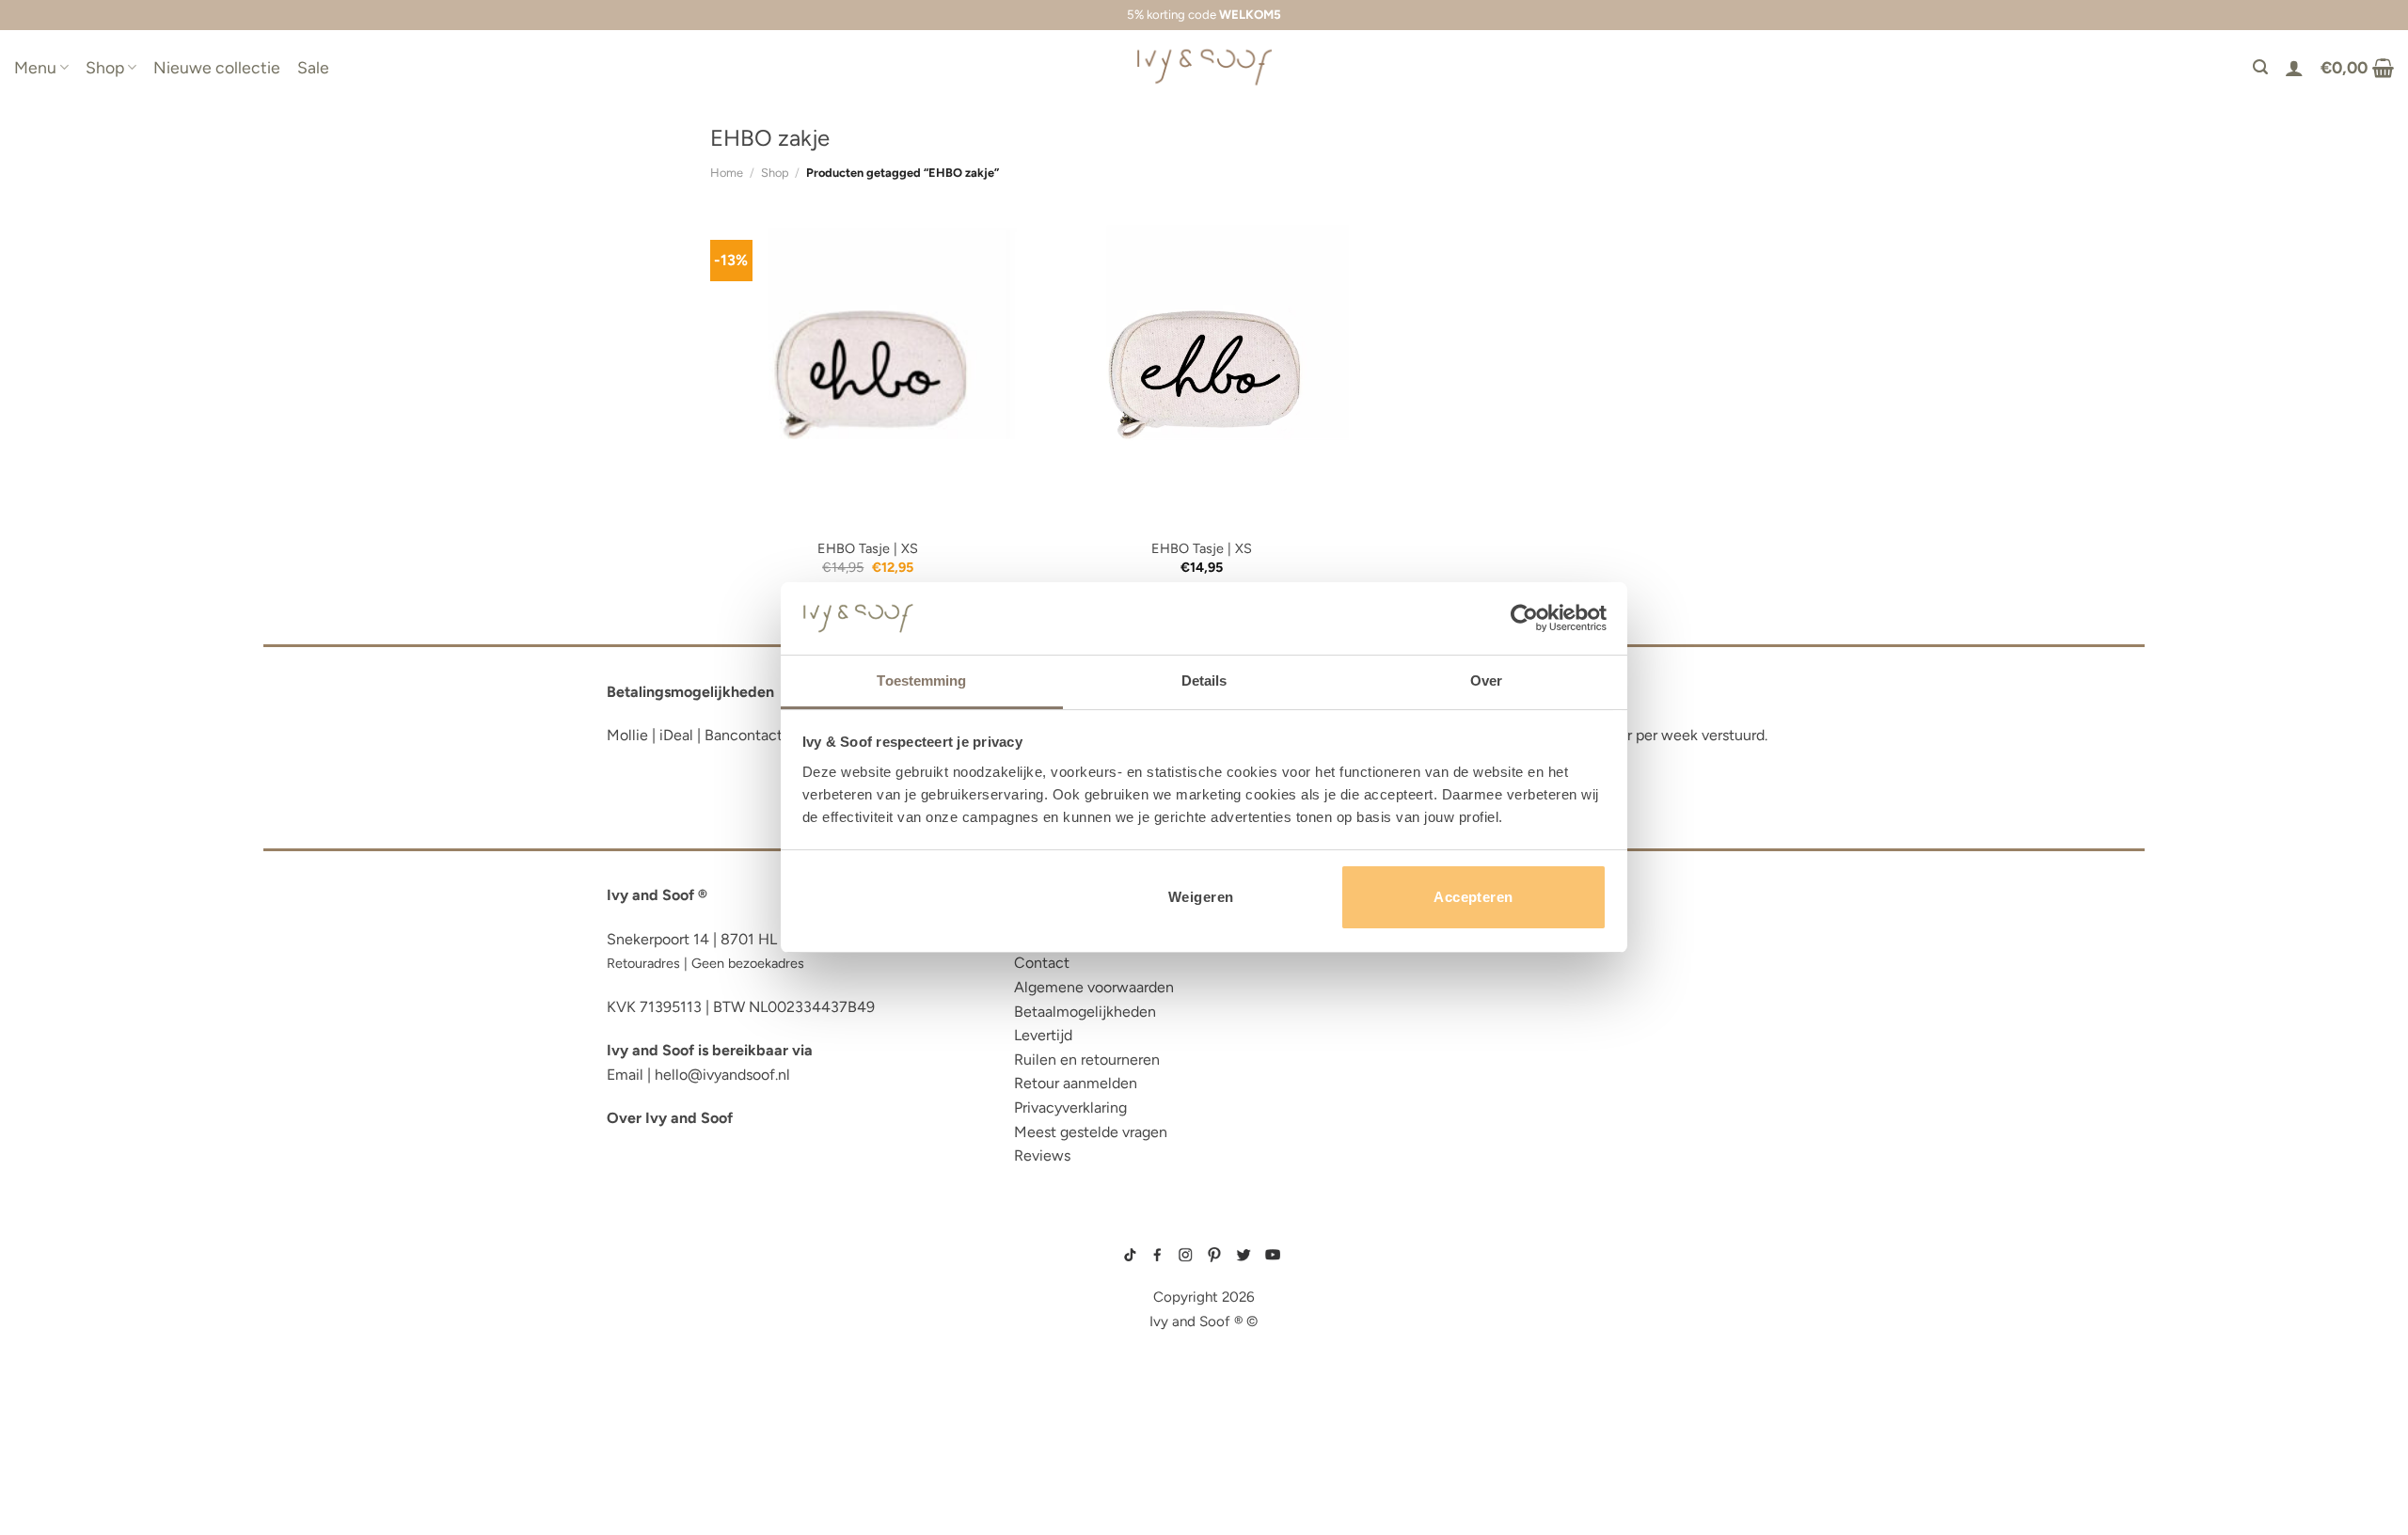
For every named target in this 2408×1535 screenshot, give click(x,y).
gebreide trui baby (1456, 1241)
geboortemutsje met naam (1470, 1286)
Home (727, 173)
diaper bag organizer (690, 1328)
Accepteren (1473, 897)
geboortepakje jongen (1465, 1256)
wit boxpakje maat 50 (1459, 1300)
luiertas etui (656, 1298)
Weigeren (1201, 897)
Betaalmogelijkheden (1085, 1012)
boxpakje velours (1455, 1315)
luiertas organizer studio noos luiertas (765, 1356)
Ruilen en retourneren (1087, 1060)
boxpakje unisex (1452, 1330)
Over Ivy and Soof (670, 1118)
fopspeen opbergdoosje (699, 1413)
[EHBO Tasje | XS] (868, 369)
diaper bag (648, 1442)
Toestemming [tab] (921, 680)
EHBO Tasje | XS (868, 548)
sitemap (1204, 1227)
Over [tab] (1486, 680)
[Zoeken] (2260, 67)
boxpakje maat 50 (1453, 1271)
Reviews (1042, 1155)
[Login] (2294, 68)
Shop (105, 67)
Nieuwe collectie (217, 67)
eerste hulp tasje (673, 1385)
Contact (1042, 963)
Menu (35, 67)
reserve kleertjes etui (692, 1241)
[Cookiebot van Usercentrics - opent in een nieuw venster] (1524, 618)
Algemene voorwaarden (1094, 987)
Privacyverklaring (1070, 1108)
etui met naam (660, 1471)
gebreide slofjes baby (1463, 1360)
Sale (313, 67)
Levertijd (1043, 1035)
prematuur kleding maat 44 (1471, 1345)
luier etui (642, 1270)
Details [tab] (1204, 680)
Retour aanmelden (1076, 1083)
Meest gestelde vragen (1091, 1132)
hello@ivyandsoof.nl (722, 1075)
